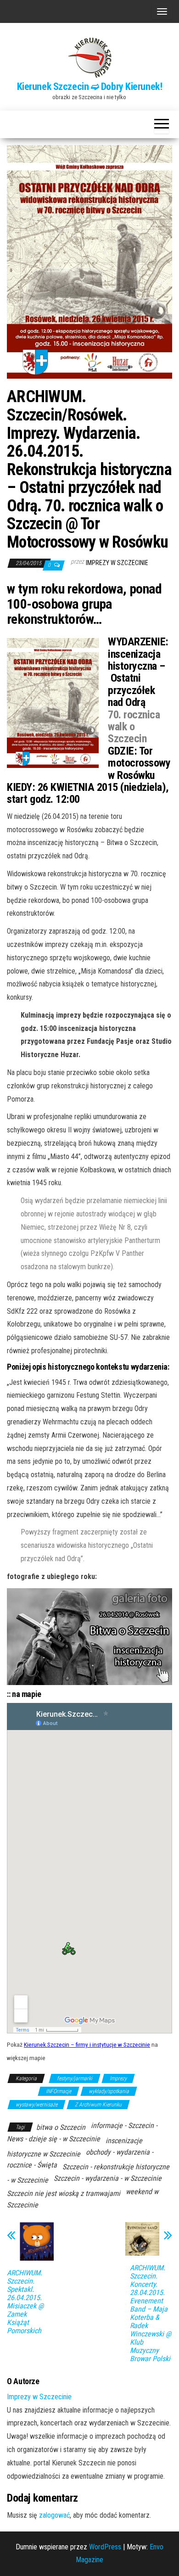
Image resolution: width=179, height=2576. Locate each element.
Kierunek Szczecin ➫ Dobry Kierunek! (90, 87)
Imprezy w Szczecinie (117, 563)
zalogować (54, 2515)
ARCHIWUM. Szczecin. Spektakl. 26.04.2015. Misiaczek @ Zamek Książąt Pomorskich (25, 2302)
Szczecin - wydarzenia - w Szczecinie (108, 2178)
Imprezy (118, 2078)
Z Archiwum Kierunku (98, 2105)
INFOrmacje (59, 2091)
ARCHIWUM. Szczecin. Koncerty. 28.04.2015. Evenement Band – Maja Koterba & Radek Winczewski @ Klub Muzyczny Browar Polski (151, 2313)
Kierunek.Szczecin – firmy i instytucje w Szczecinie (87, 2044)
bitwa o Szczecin (61, 2127)
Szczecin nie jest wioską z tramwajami (64, 2193)
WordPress (105, 2547)
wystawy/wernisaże (36, 2105)
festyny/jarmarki (75, 2078)
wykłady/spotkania (109, 2091)
